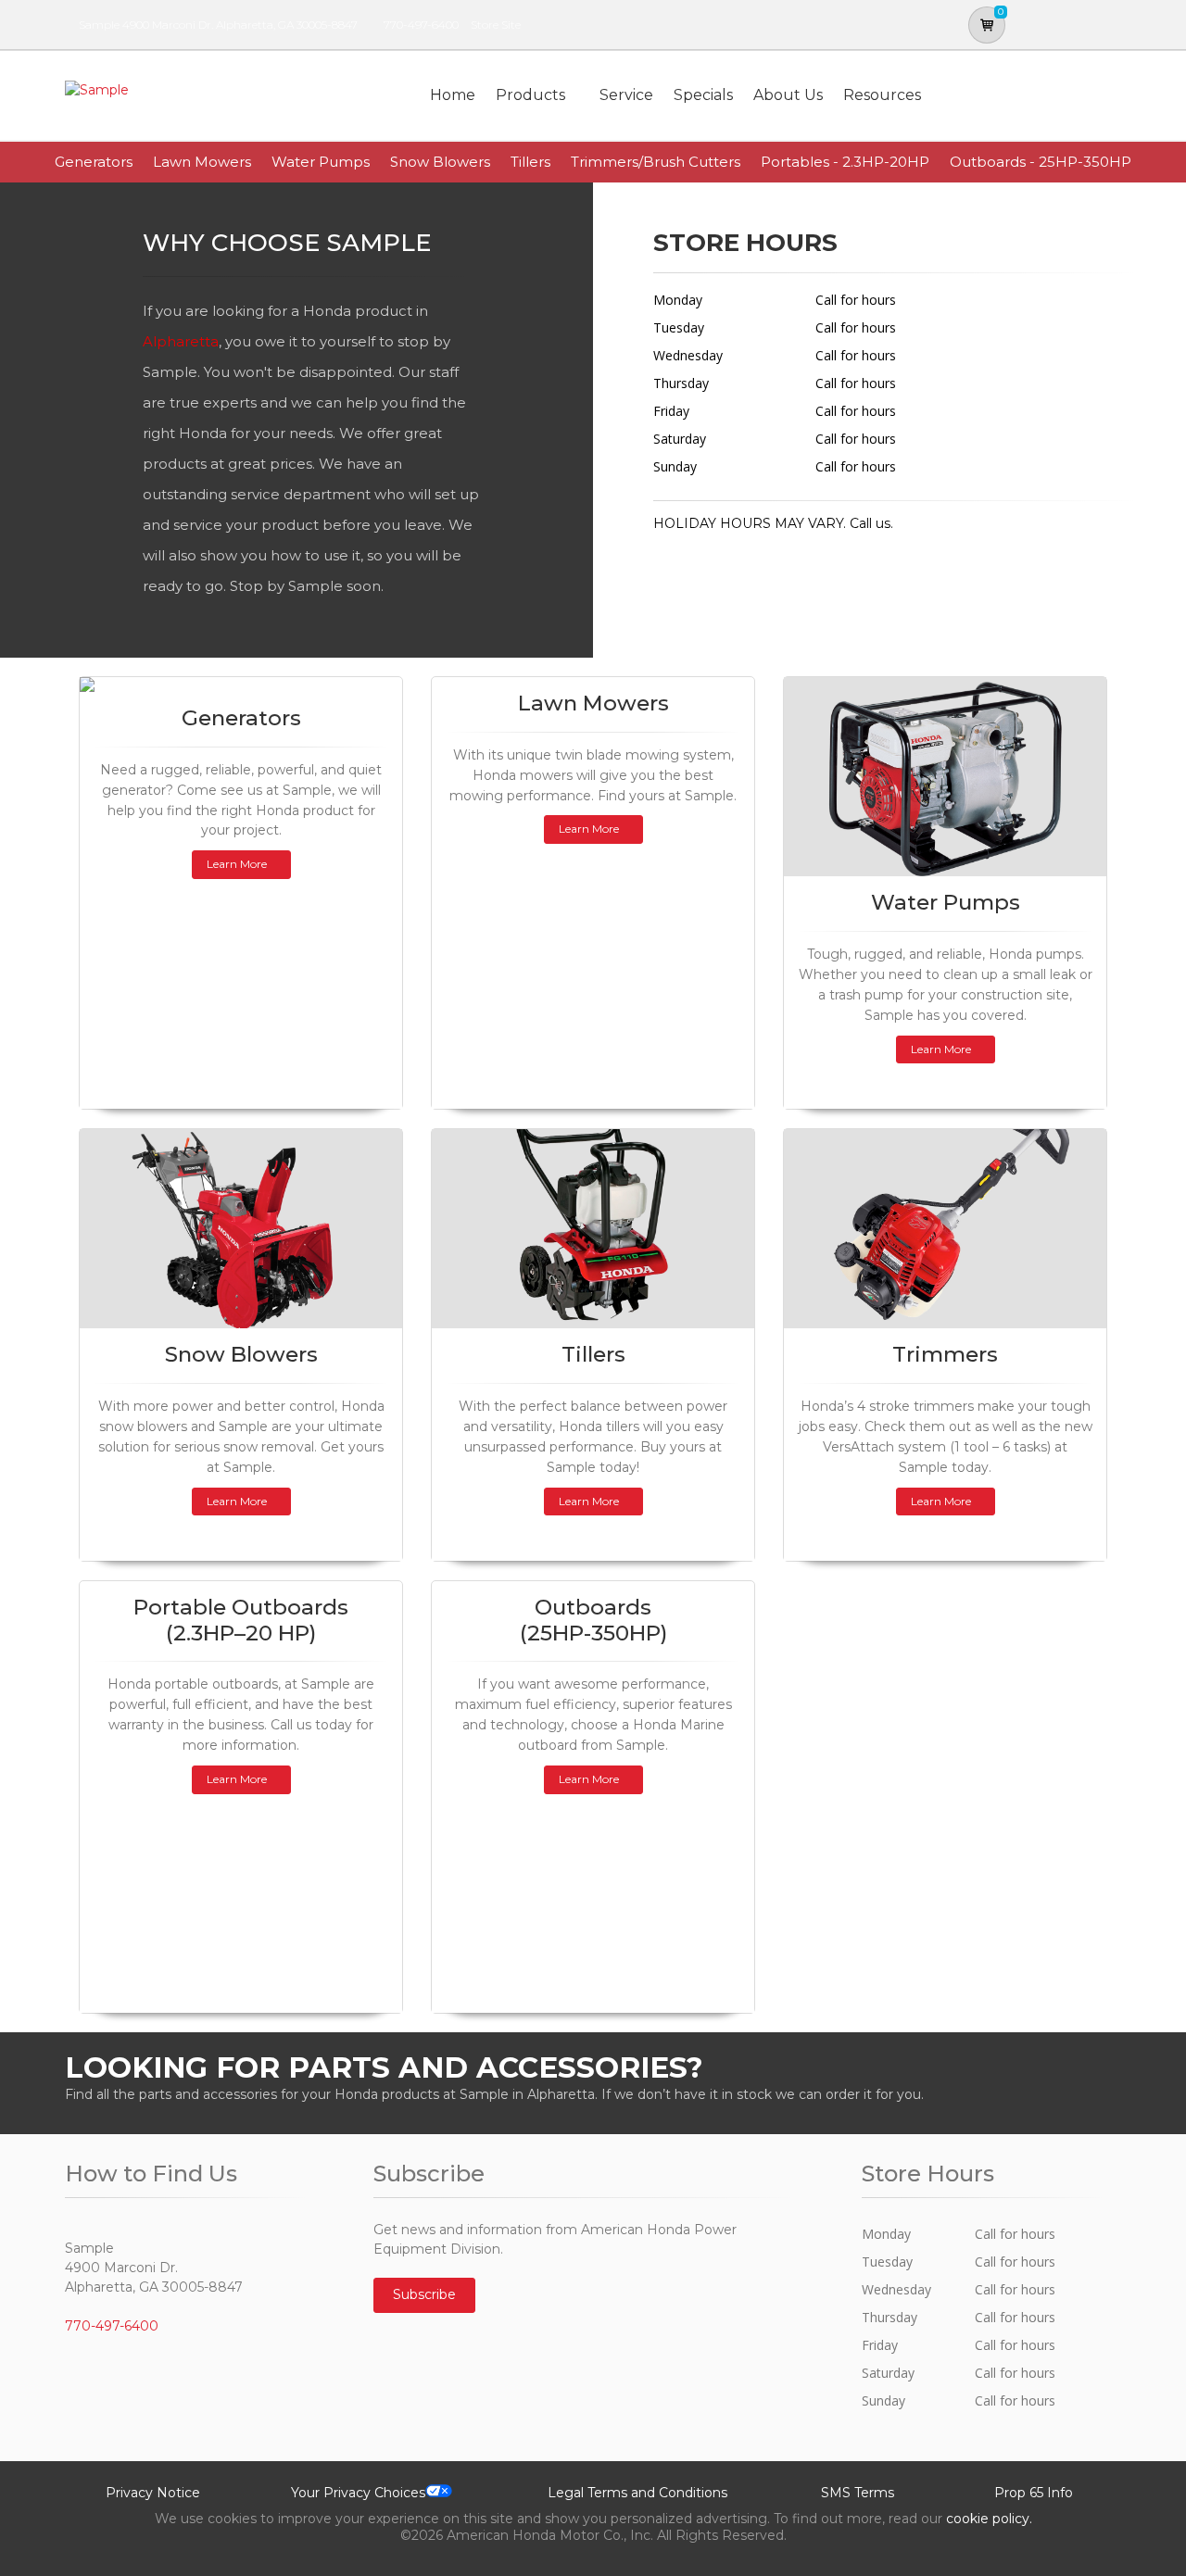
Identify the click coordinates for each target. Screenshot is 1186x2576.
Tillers (530, 162)
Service (626, 95)
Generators (94, 162)
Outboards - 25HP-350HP (1041, 162)
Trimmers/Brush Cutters (656, 162)
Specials (703, 95)
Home (453, 95)
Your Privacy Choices (358, 2493)
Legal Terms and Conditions (637, 2493)
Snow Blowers (440, 162)
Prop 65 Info (1034, 2493)
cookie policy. (989, 2519)
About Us (788, 95)
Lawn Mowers (202, 162)
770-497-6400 (421, 25)
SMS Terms (858, 2493)
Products (530, 95)
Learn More (237, 864)
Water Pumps (321, 162)
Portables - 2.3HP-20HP (845, 162)
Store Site (496, 25)
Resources (882, 95)
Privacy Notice (153, 2493)
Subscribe (424, 2294)
